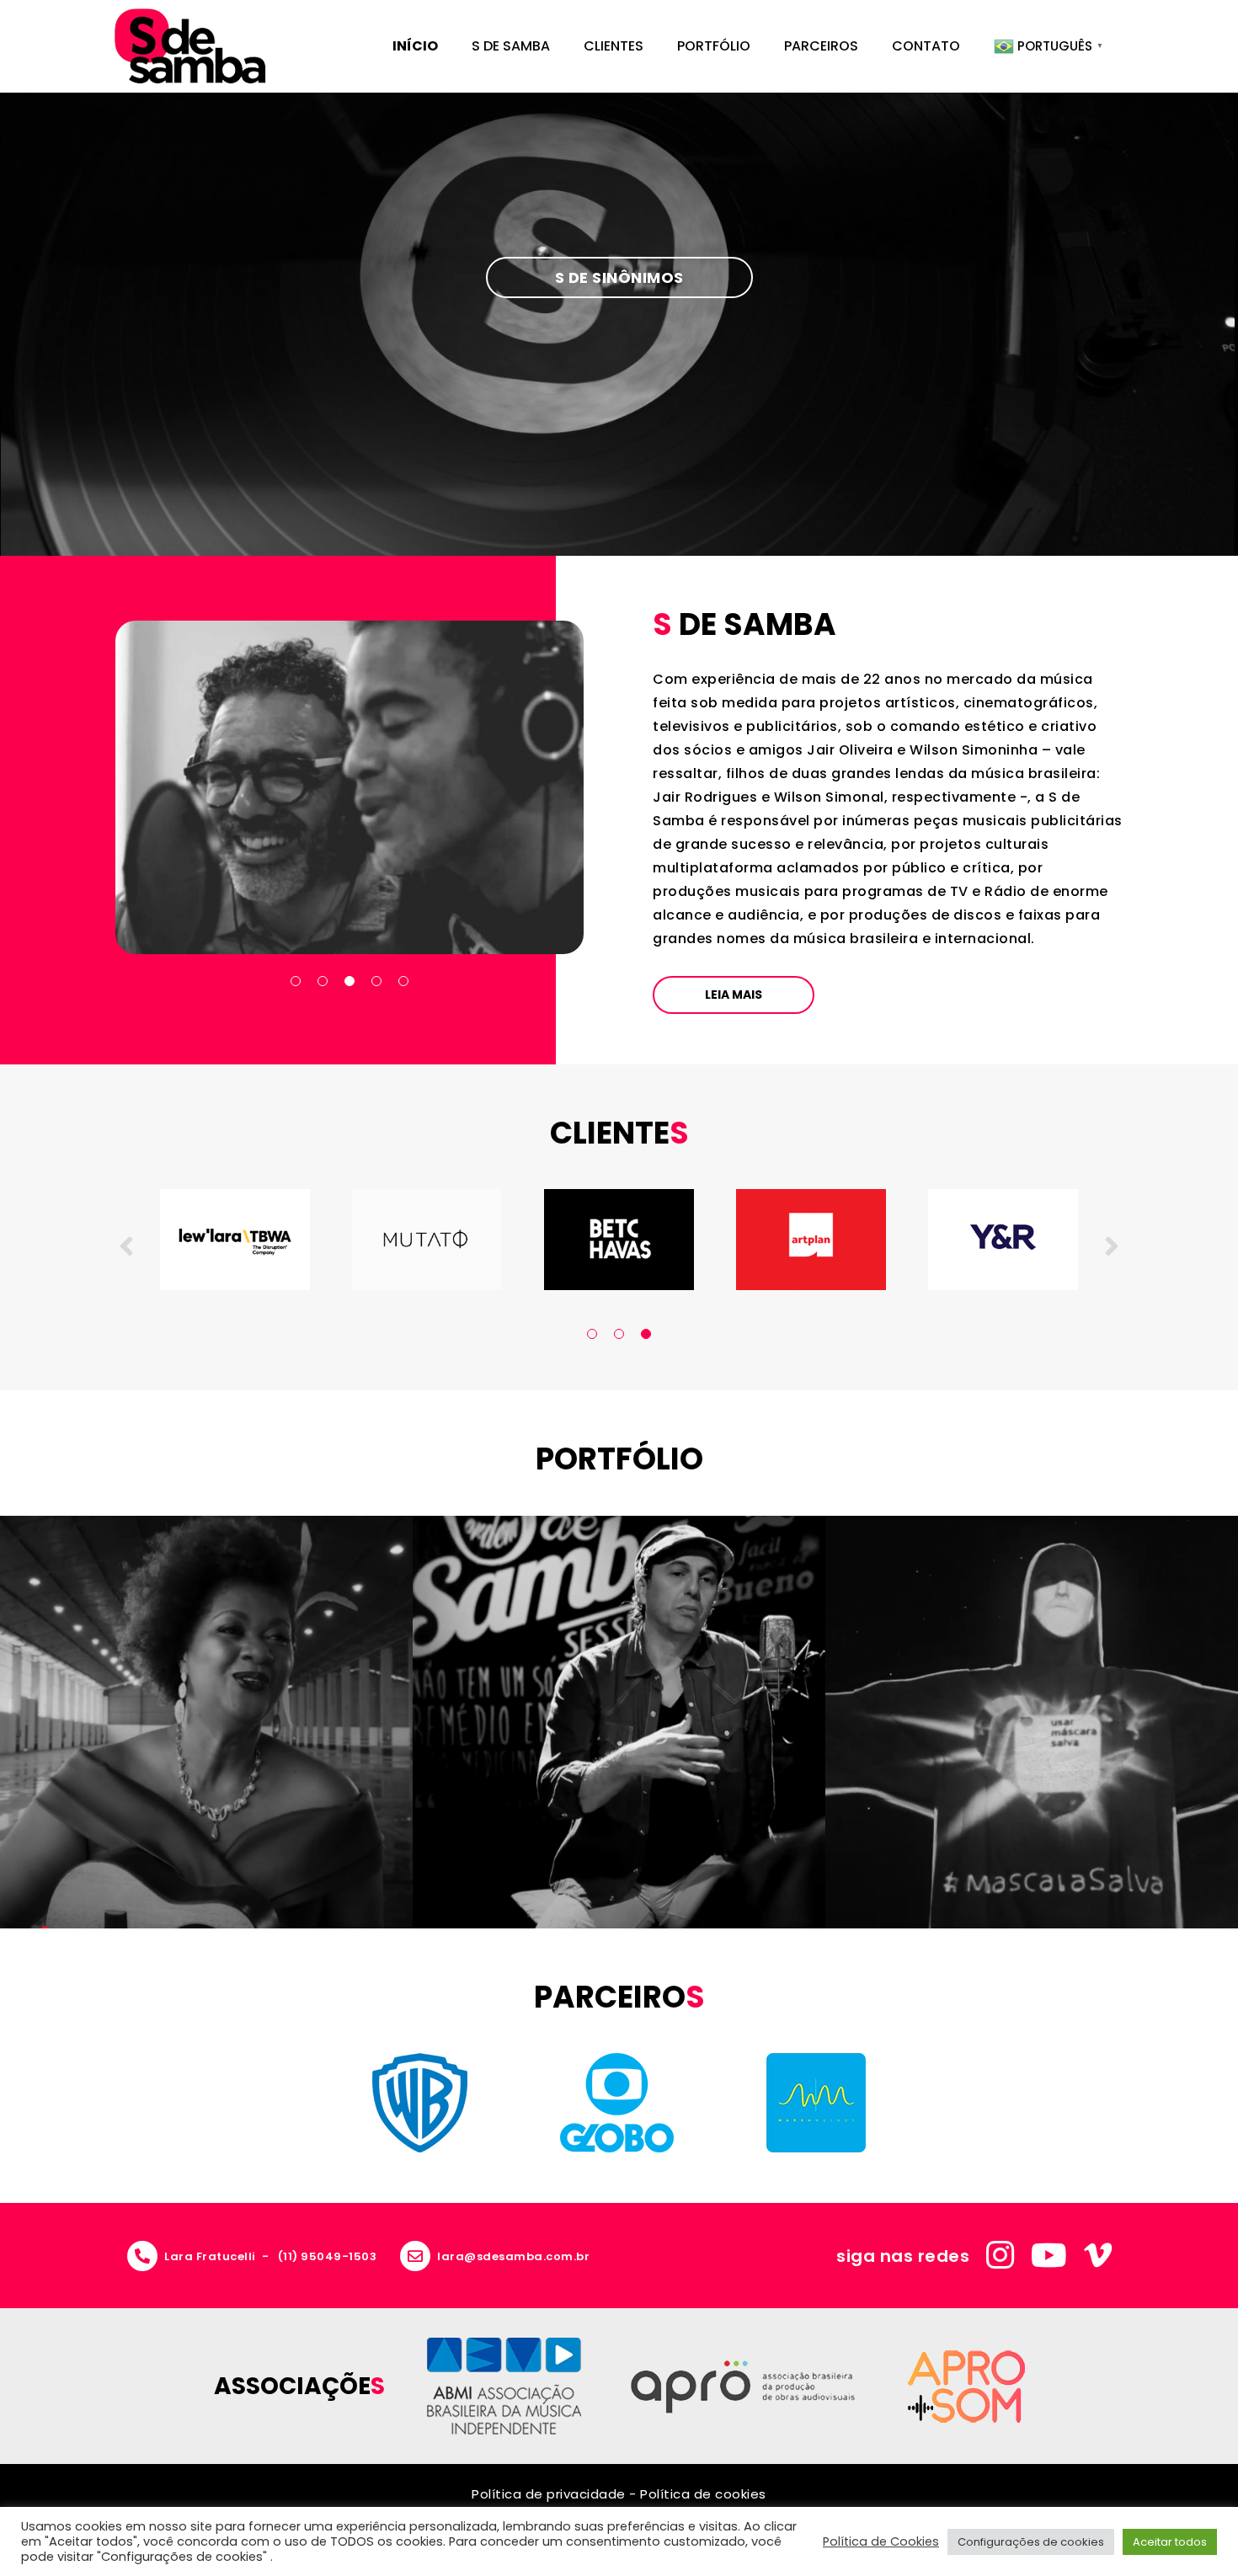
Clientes (614, 46)
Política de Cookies (881, 2541)
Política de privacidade (549, 2494)
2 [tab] (323, 981)
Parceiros (821, 46)
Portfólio (714, 46)
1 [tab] (296, 981)
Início (415, 46)
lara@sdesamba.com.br (513, 2256)
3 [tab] (350, 981)
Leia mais (734, 995)
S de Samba (511, 46)
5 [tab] (403, 981)
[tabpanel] (510, 1240)
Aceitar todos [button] (1170, 2542)
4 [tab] (376, 981)
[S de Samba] (190, 46)
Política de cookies (703, 2494)
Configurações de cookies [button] (1031, 2542)
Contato (926, 46)
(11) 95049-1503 (328, 2256)
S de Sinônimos (619, 277)
